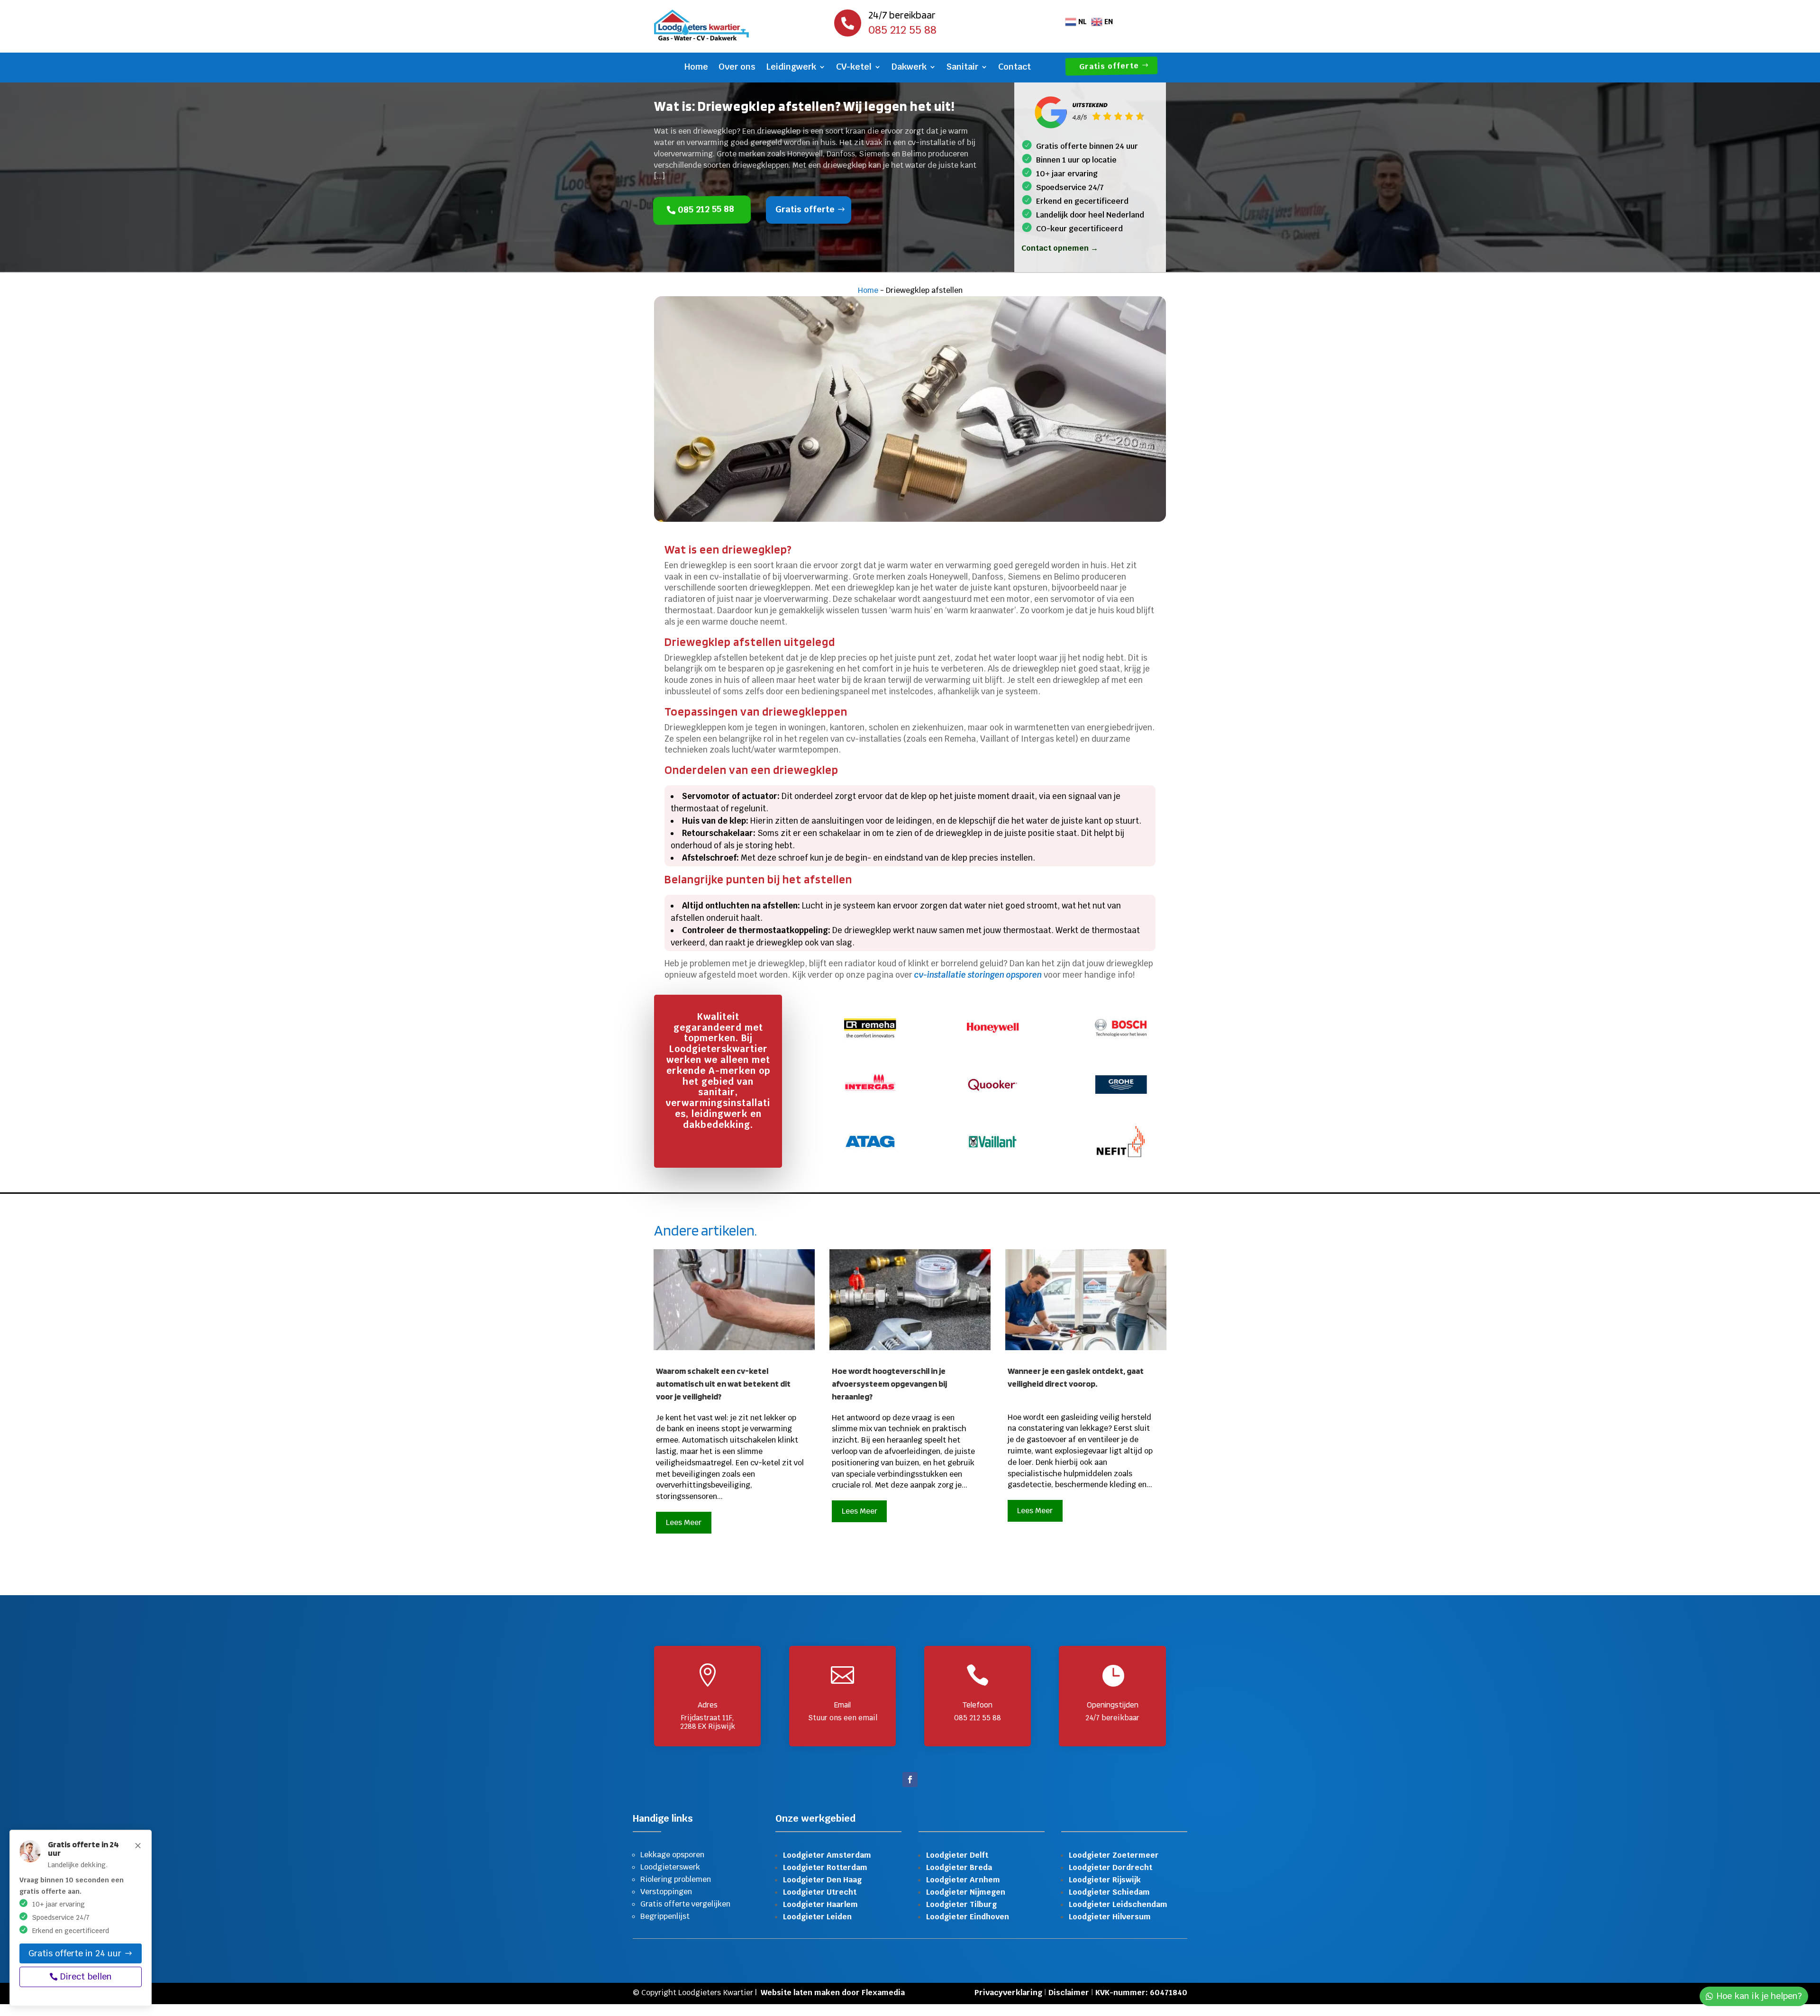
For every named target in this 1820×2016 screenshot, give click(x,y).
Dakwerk (909, 68)
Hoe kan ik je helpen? (1759, 1996)
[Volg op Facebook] (910, 1780)
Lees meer (684, 1522)
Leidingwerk (791, 68)
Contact (1015, 68)
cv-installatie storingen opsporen (978, 975)
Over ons (737, 68)
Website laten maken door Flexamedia (833, 1993)
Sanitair (962, 68)
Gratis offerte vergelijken (685, 1904)
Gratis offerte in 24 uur (75, 1953)
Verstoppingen (666, 1892)
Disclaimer (1069, 1993)
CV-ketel (854, 68)
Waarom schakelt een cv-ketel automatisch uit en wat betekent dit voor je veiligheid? (723, 1384)
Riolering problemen (676, 1879)
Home (696, 68)
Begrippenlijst (665, 1916)
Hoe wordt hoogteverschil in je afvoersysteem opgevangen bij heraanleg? (889, 1384)
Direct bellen (86, 1976)
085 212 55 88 (707, 209)
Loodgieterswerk (670, 1867)
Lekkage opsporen (672, 1855)
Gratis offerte (1110, 66)
